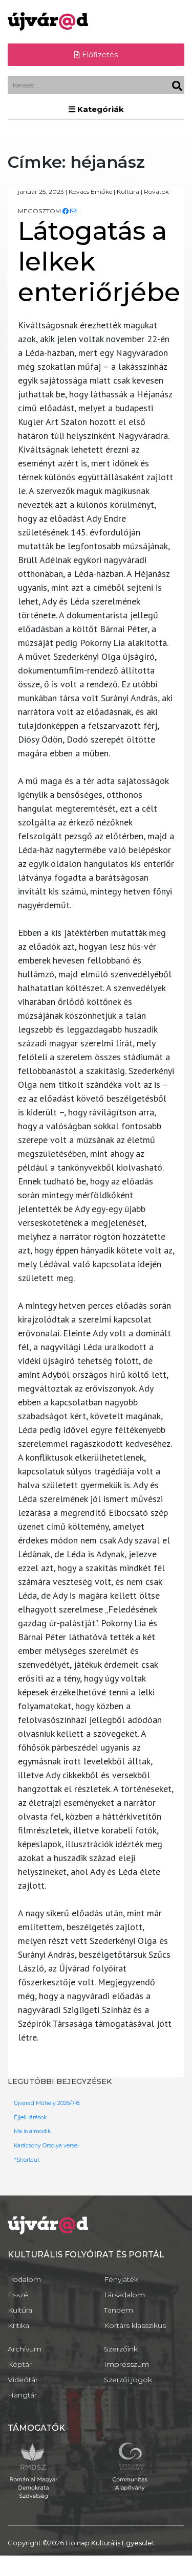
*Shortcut (27, 2160)
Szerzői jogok (128, 2380)
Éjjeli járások (30, 2118)
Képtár (20, 2364)
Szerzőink (121, 2349)
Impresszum (127, 2364)
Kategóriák (100, 109)
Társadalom (124, 2295)
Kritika (18, 2325)
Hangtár (22, 2395)
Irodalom (24, 2279)
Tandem (119, 2310)
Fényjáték (121, 2279)
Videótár (23, 2380)
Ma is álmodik (32, 2131)
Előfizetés (99, 55)
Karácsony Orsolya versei (46, 2146)
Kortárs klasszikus (135, 2325)
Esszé (18, 2295)
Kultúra (20, 2310)
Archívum (25, 2349)
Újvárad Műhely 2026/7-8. (47, 2103)
